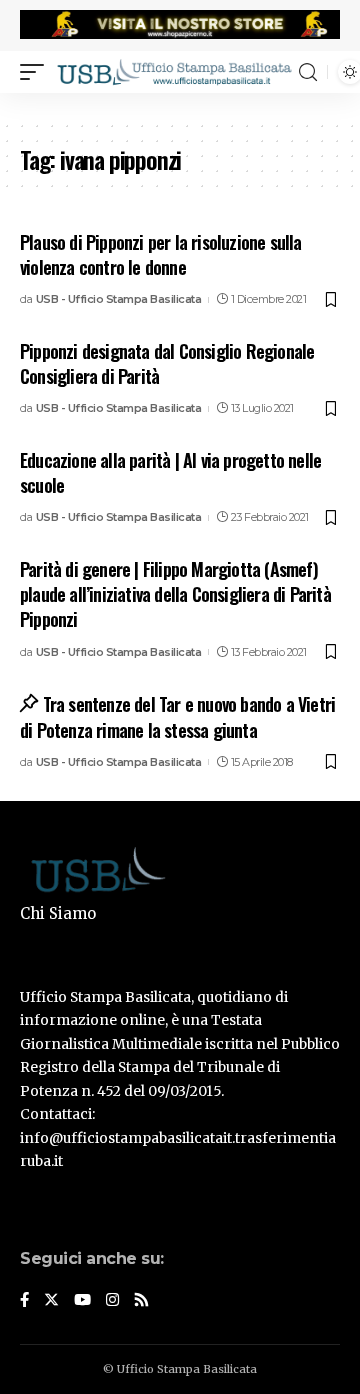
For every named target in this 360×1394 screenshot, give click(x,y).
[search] (308, 72)
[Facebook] (24, 1301)
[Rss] (141, 1301)
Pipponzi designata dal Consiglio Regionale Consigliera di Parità (167, 363)
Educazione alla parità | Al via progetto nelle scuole (170, 472)
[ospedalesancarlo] (180, 106)
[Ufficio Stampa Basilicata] (174, 72)
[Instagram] (112, 1301)
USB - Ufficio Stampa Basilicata (119, 299)
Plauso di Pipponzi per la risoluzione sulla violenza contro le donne (161, 254)
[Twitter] (51, 1301)
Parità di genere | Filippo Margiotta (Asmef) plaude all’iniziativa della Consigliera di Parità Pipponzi (175, 594)
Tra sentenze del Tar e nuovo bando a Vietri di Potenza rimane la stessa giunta (177, 716)
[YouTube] (82, 1301)
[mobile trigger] (37, 72)
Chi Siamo (58, 913)
